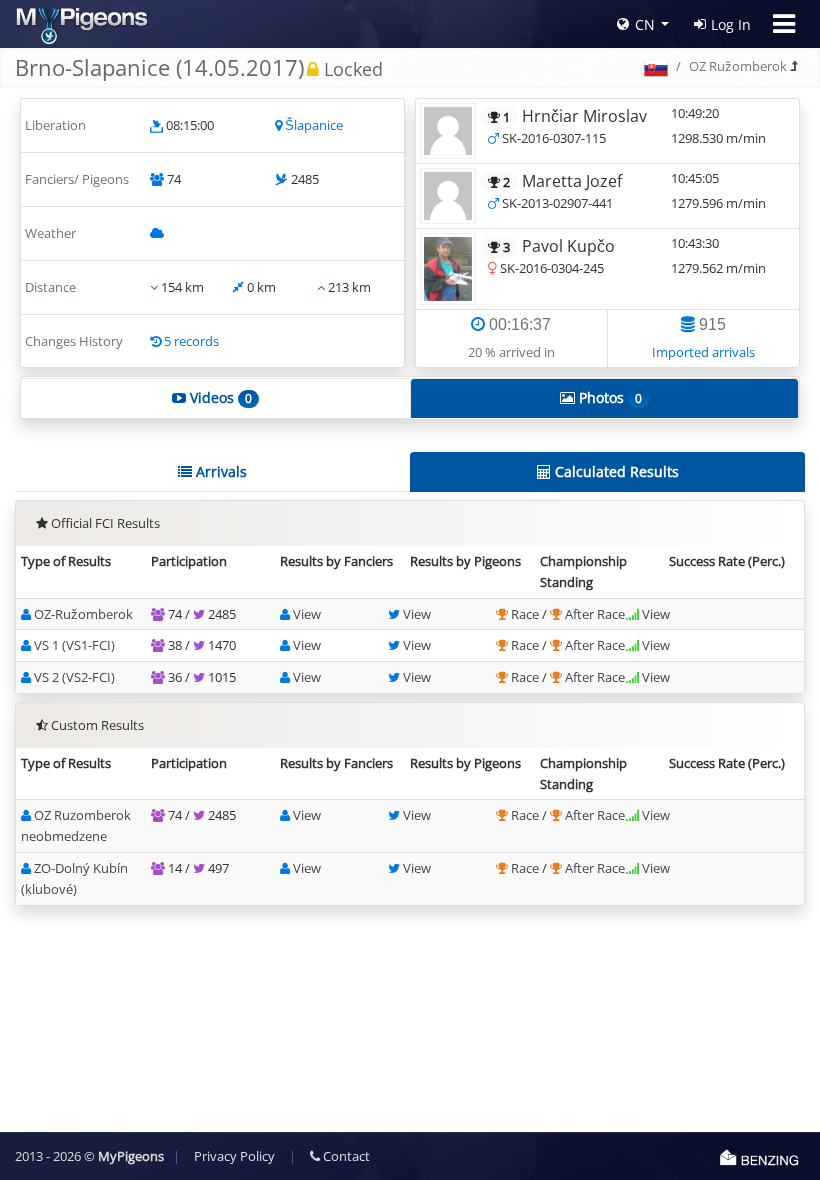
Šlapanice (314, 125)
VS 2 (74, 677)
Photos (608, 397)
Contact (345, 1156)
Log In (731, 24)
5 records (191, 341)
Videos (219, 397)
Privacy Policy (234, 1156)
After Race (595, 614)
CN (645, 24)
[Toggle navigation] (784, 24)
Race (526, 614)
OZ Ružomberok (738, 66)
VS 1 (74, 645)
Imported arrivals (703, 352)
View (307, 614)
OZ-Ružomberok (83, 614)
